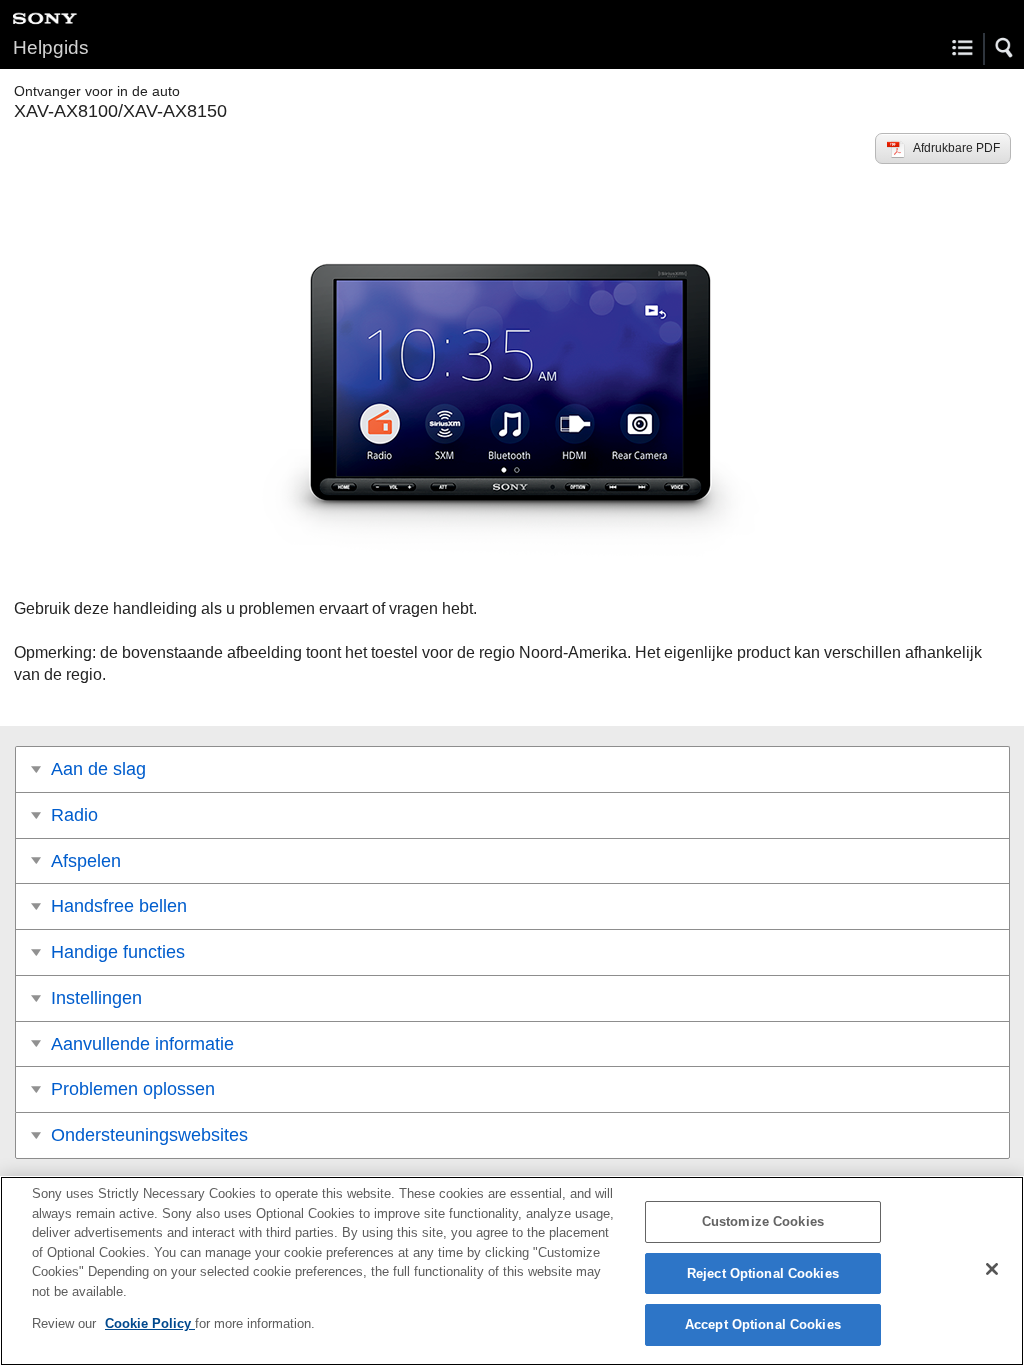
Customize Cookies (763, 1221)
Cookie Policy (150, 1323)
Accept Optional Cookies (763, 1324)
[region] (512, 1271)
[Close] (992, 1269)
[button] (1005, 48)
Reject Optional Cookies (763, 1273)
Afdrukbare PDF (956, 148)
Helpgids (51, 47)
